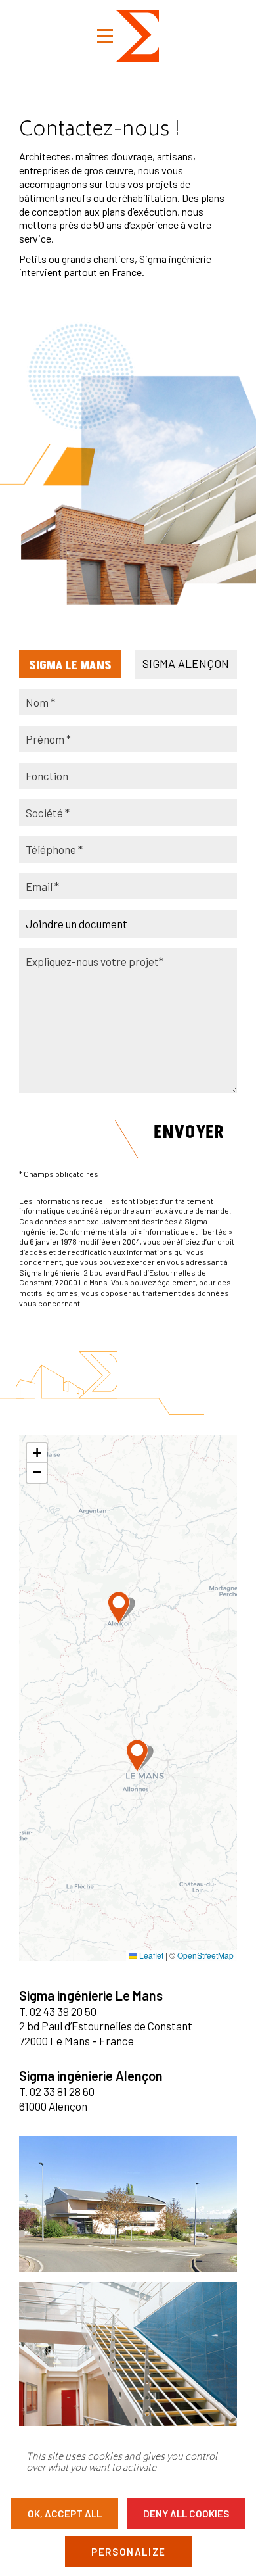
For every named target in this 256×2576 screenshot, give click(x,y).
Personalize (129, 2552)
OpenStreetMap (205, 1955)
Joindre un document (76, 924)
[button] (137, 1755)
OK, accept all (65, 2514)
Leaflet (150, 1955)
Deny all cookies (186, 2514)
